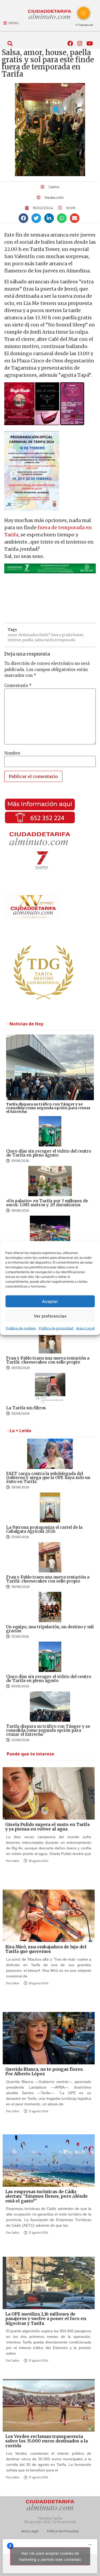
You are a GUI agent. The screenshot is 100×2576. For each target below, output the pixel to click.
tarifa (49, 640)
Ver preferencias (50, 1316)
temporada (65, 640)
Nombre (12, 753)
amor (13, 635)
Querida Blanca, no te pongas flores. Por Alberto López (45, 2072)
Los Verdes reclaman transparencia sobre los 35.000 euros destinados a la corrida (47, 2441)
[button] (10, 44)
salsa (39, 640)
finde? (45, 635)
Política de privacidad (56, 1328)
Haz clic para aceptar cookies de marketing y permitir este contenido (50, 2556)
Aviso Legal (85, 1328)
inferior (15, 640)
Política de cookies (21, 1328)
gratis (67, 635)
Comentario (18, 686)
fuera (56, 635)
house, (78, 635)
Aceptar (50, 1301)
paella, (28, 640)
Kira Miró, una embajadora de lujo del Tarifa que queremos (46, 1949)
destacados (28, 635)
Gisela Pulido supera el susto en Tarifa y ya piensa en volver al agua (47, 1827)
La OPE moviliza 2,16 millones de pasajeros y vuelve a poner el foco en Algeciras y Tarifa (46, 2319)
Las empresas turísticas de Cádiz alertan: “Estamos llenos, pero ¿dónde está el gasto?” (47, 2196)
